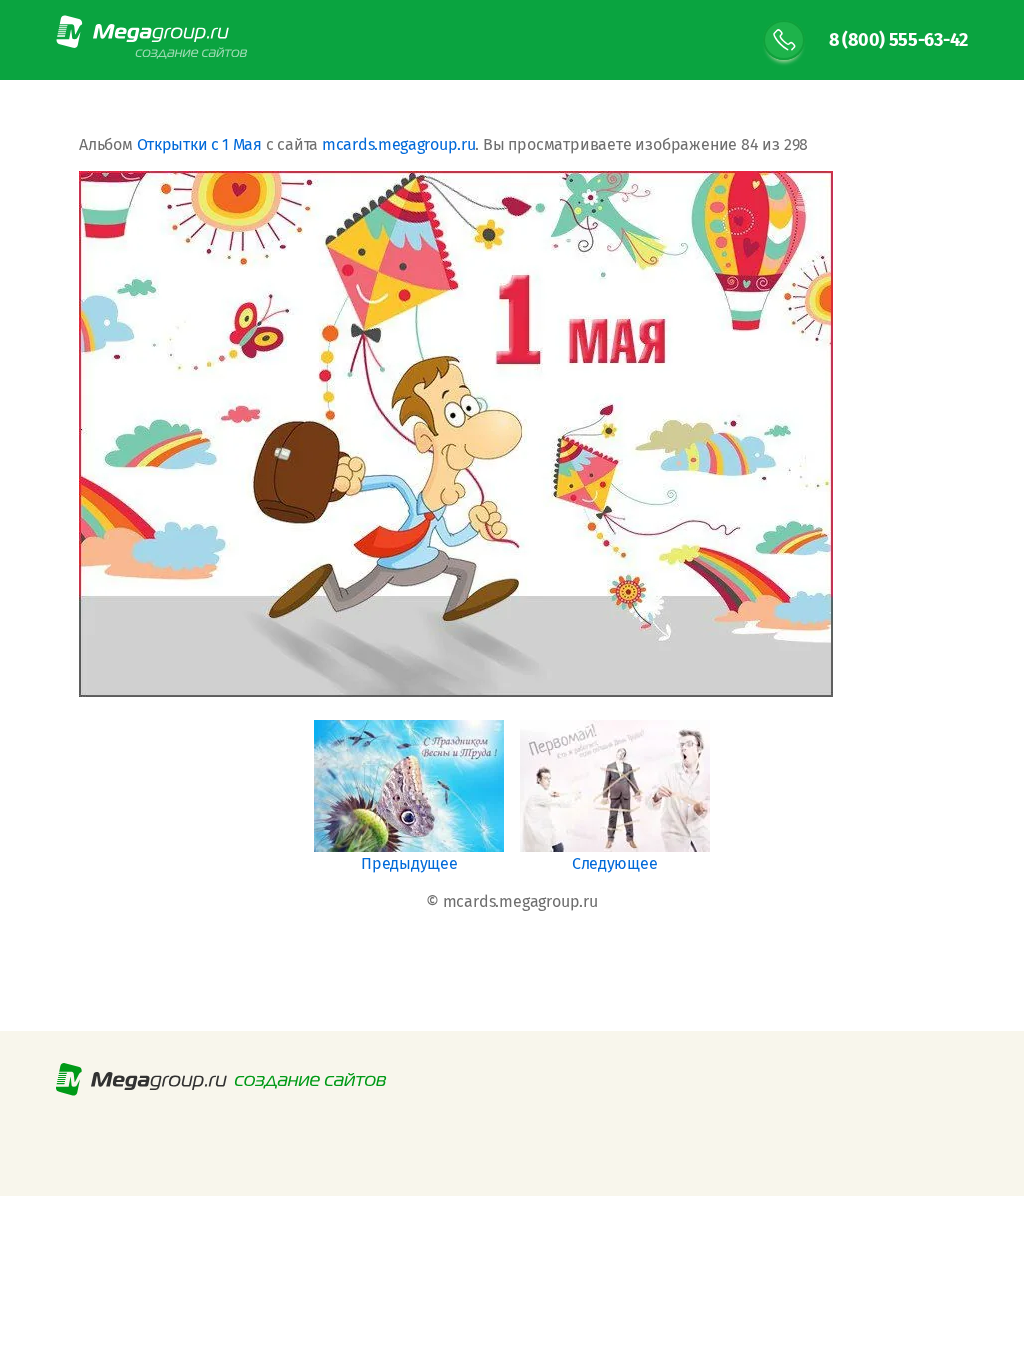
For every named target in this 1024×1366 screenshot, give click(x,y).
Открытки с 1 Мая (199, 144)
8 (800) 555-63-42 (898, 40)
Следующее (614, 863)
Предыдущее (409, 863)
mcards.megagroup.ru (398, 144)
